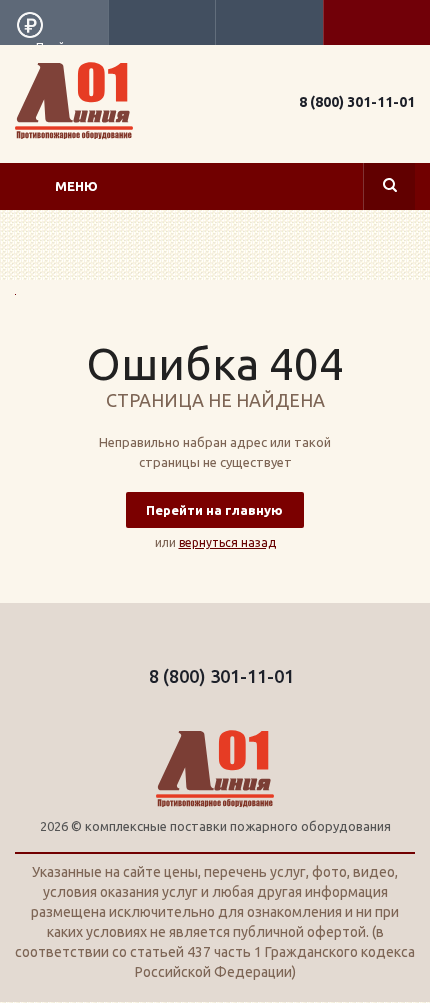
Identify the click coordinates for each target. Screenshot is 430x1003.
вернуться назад (227, 542)
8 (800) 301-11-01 (357, 102)
